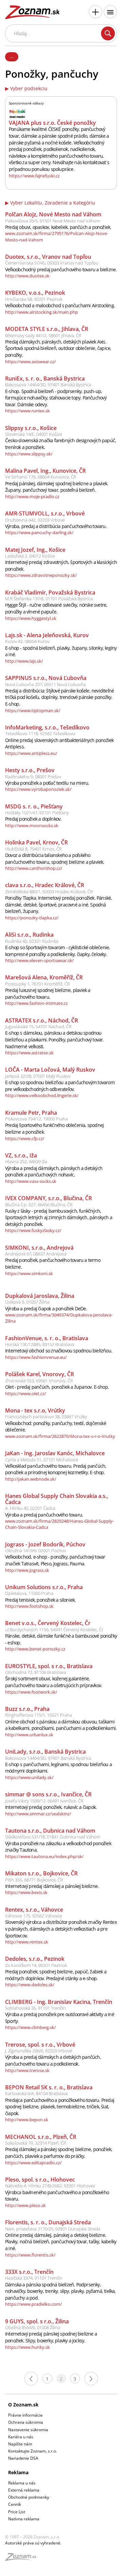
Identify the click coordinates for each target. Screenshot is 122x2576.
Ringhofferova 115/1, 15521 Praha (38, 1715)
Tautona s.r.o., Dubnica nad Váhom (50, 1831)
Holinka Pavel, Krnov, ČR (36, 842)
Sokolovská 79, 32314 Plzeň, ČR (36, 2143)
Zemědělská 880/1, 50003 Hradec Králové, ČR (49, 892)
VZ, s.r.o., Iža (21, 1155)
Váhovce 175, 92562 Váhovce (34, 1916)
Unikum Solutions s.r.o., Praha (44, 1587)
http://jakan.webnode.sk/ (31, 1479)
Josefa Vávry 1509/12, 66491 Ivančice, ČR (44, 1801)
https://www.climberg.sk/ (30, 2027)
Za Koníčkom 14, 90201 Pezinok (36, 1965)
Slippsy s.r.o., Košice (31, 428)
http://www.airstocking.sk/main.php (42, 312)
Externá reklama (24, 2490)
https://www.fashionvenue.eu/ (36, 1357)
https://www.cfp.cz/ (25, 1138)
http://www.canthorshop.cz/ (34, 868)
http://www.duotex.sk (27, 276)
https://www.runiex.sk (27, 411)
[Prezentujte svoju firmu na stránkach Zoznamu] (95, 12)
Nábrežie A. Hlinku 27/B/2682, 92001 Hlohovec (50, 2186)
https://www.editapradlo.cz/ (33, 2163)
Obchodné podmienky (29, 2497)
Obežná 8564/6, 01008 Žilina (33, 2327)
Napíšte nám (20, 2444)
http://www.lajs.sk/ (24, 661)
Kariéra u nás (21, 2437)
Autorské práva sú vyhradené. (33, 2543)
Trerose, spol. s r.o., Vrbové (40, 2045)
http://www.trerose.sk (27, 2070)
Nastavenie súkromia (28, 2430)
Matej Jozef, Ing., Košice (35, 550)
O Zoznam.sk (23, 2405)
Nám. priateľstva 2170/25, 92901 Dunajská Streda (53, 2229)
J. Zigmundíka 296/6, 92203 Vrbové (39, 2051)
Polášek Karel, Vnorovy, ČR (39, 1374)
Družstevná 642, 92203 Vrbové (35, 520)
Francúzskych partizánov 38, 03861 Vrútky (46, 1417)
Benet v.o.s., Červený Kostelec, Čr (48, 1623)
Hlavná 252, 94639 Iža (26, 1162)
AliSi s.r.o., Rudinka (29, 935)
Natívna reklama (24, 2519)
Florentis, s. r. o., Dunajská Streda (48, 2222)
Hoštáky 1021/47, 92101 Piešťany (37, 813)
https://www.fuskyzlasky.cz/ (33, 1230)
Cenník (15, 2504)
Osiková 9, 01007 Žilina (27, 1302)
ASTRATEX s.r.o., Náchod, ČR (42, 1020)
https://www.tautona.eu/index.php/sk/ (44, 1856)
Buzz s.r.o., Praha (27, 1709)
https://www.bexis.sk (26, 1892)
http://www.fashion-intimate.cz (36, 1003)
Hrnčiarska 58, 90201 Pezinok (34, 299)
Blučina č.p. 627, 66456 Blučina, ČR (39, 1205)
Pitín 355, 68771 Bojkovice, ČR (34, 1880)
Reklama (18, 2472)
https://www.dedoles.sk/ (30, 1985)
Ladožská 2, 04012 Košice (30, 556)
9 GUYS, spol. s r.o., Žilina (37, 2321)
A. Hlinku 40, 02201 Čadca (30, 1508)
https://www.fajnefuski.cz (34, 176)
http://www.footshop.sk (29, 1606)
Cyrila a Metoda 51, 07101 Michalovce (42, 1460)
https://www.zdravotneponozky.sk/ (41, 575)
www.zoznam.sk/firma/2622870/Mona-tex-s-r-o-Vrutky (60, 1436)
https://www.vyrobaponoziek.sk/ (38, 789)
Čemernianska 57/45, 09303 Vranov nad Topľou (52, 263)
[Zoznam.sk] (23, 2559)
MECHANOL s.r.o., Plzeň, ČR (41, 2137)
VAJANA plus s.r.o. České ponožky (52, 123)
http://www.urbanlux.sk (29, 1735)
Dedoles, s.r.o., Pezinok (35, 1959)
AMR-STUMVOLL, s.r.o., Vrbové (45, 513)
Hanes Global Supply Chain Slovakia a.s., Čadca (57, 1499)
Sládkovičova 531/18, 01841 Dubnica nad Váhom (53, 1837)
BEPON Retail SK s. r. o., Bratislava (49, 2087)
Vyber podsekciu (29, 89)
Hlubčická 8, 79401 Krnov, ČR (33, 849)
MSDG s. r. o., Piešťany (34, 806)
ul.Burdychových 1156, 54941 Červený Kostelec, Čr (54, 1629)
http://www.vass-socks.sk (31, 1181)
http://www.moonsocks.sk (32, 825)
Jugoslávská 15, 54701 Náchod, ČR (38, 1027)
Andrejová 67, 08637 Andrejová (36, 1254)
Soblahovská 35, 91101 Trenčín (35, 2008)
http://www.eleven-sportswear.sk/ (39, 960)
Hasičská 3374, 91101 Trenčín (34, 2278)
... (12, 56)
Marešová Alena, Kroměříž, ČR (44, 977)
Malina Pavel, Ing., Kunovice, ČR (45, 471)
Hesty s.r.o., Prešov (30, 770)
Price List (17, 2512)
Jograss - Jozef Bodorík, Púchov (45, 1544)
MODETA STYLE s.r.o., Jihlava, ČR (47, 329)
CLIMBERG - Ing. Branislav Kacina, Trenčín (59, 2002)
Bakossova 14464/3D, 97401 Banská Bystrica (48, 385)
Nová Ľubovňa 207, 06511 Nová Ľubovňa (45, 684)
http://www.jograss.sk (27, 1570)
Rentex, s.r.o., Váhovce (34, 1910)
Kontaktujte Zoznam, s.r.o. (33, 2451)
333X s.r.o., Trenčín (29, 2272)
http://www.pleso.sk (25, 2205)
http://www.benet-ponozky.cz (35, 1649)
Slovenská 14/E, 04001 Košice (34, 434)
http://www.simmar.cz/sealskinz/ (38, 1814)
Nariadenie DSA (23, 2458)
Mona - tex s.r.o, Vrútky (35, 1410)
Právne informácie (25, 2415)
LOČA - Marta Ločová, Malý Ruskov (50, 1070)
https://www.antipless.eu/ (31, 753)
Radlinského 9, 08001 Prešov (33, 777)
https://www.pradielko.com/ (34, 2304)
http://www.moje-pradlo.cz (32, 496)
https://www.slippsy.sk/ (29, 454)
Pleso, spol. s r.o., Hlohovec (40, 2180)
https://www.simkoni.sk (29, 1273)
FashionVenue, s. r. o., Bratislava (47, 1338)
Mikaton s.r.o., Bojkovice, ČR (41, 1873)
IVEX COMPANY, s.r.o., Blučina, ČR (48, 1198)
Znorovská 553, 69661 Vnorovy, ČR (39, 1381)
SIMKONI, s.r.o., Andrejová (39, 1248)
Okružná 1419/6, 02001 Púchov (36, 1550)
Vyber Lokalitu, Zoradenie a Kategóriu (53, 203)
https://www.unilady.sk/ (29, 1777)
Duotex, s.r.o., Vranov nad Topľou (48, 257)
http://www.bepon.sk (27, 2120)
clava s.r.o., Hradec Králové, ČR (45, 885)
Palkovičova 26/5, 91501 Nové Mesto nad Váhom (53, 221)
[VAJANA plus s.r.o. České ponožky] (17, 113)
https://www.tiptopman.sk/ (33, 710)
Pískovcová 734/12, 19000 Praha (36, 1119)
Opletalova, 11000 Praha (29, 1593)
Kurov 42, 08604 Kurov (27, 641)
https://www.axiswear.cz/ (30, 362)
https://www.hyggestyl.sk (31, 618)
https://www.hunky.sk (27, 2347)
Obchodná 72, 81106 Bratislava (36, 1672)
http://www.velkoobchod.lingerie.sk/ (42, 1095)
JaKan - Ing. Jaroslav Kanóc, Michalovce (55, 1453)
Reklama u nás (22, 2483)
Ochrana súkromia (26, 2422)
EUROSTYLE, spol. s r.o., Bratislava (49, 1666)
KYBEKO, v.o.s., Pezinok (35, 293)
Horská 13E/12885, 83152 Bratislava (40, 1344)
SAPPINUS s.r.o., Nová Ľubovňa (46, 678)
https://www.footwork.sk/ (31, 1692)
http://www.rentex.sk (27, 1942)
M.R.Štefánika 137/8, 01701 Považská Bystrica (49, 599)
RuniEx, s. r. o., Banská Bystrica (45, 378)
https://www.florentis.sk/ (30, 2255)
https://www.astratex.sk (29, 1053)
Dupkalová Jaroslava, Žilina (40, 1296)
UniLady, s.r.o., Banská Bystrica (45, 1752)
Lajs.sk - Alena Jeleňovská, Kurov (47, 635)
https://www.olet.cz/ (26, 1393)
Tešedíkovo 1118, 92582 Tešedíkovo (40, 734)
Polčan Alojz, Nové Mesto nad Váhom (53, 214)
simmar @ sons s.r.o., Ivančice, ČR (48, 1794)
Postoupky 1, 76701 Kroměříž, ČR (37, 984)
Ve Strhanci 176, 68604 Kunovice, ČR (41, 477)
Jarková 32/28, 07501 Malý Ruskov (38, 1076)
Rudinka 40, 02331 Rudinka (32, 941)
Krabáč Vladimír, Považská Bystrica (50, 592)
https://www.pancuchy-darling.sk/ (39, 532)
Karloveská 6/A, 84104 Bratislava (36, 2093)
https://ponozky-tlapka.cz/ (32, 918)
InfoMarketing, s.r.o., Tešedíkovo (47, 727)
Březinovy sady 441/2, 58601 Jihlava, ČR (43, 335)
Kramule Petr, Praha (31, 1113)
